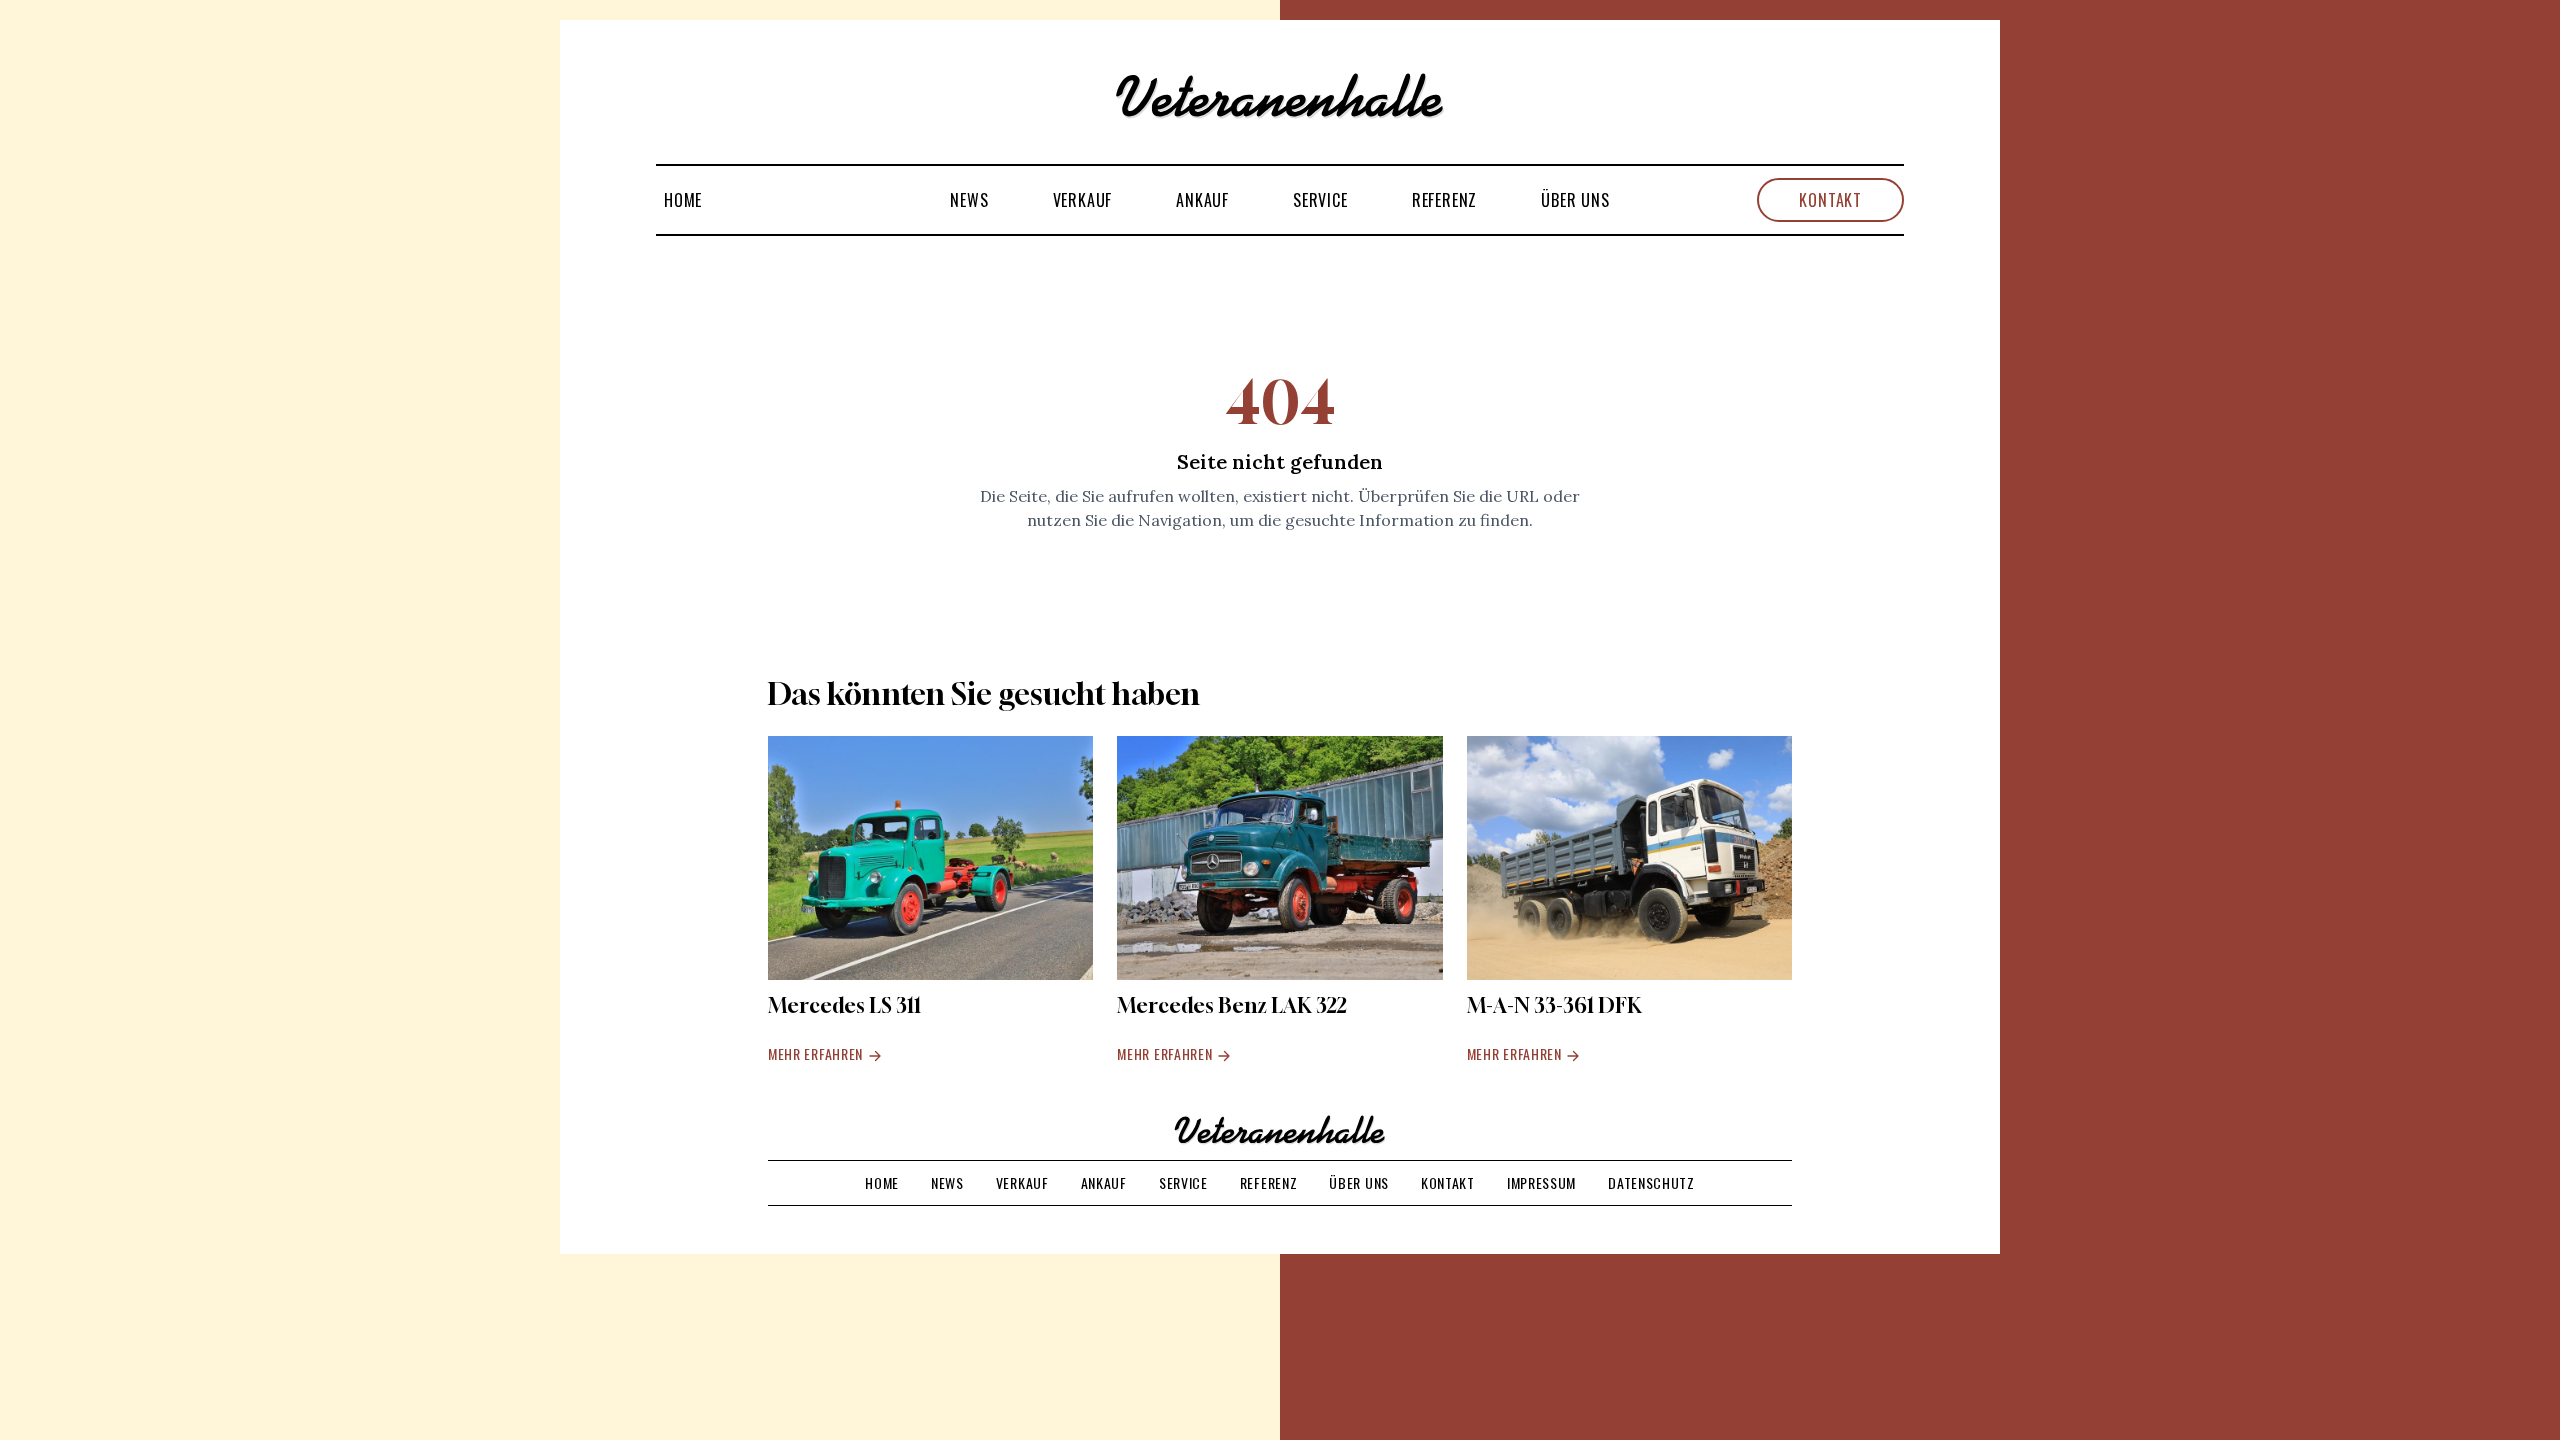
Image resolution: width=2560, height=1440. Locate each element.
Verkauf (1083, 200)
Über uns (1575, 200)
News (969, 200)
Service (1320, 200)
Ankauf (1202, 200)
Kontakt (1830, 200)
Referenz (1444, 200)
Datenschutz (1651, 1183)
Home (683, 200)
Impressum (1541, 1183)
